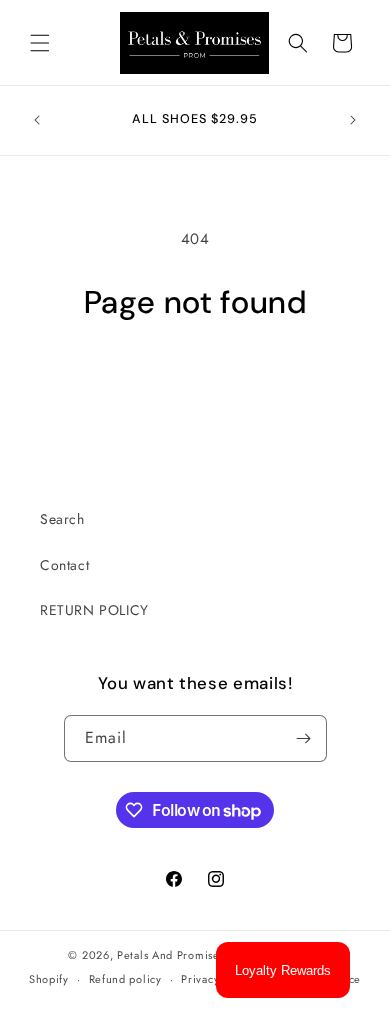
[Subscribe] (304, 738)
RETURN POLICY (94, 610)
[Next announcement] (353, 120)
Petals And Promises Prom (186, 955)
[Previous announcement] (37, 120)
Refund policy (125, 979)
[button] (40, 43)
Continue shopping (195, 377)
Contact (64, 565)
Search (62, 519)
